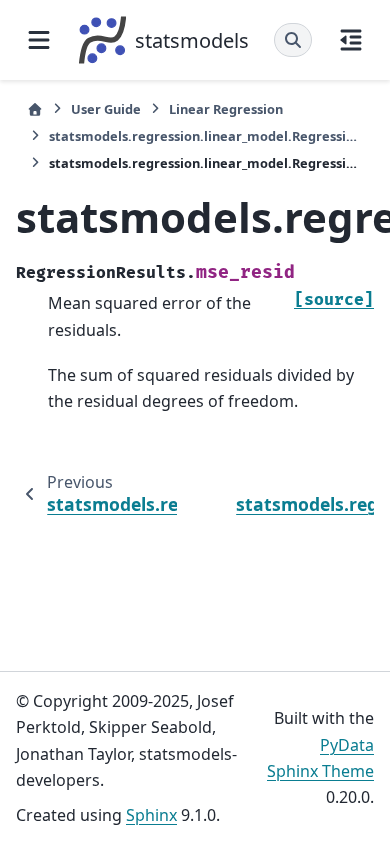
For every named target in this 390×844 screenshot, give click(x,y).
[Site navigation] (39, 40)
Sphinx (151, 815)
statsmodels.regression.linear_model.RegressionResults (206, 136)
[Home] (35, 109)
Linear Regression (226, 109)
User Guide (106, 109)
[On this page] (351, 40)
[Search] (293, 40)
